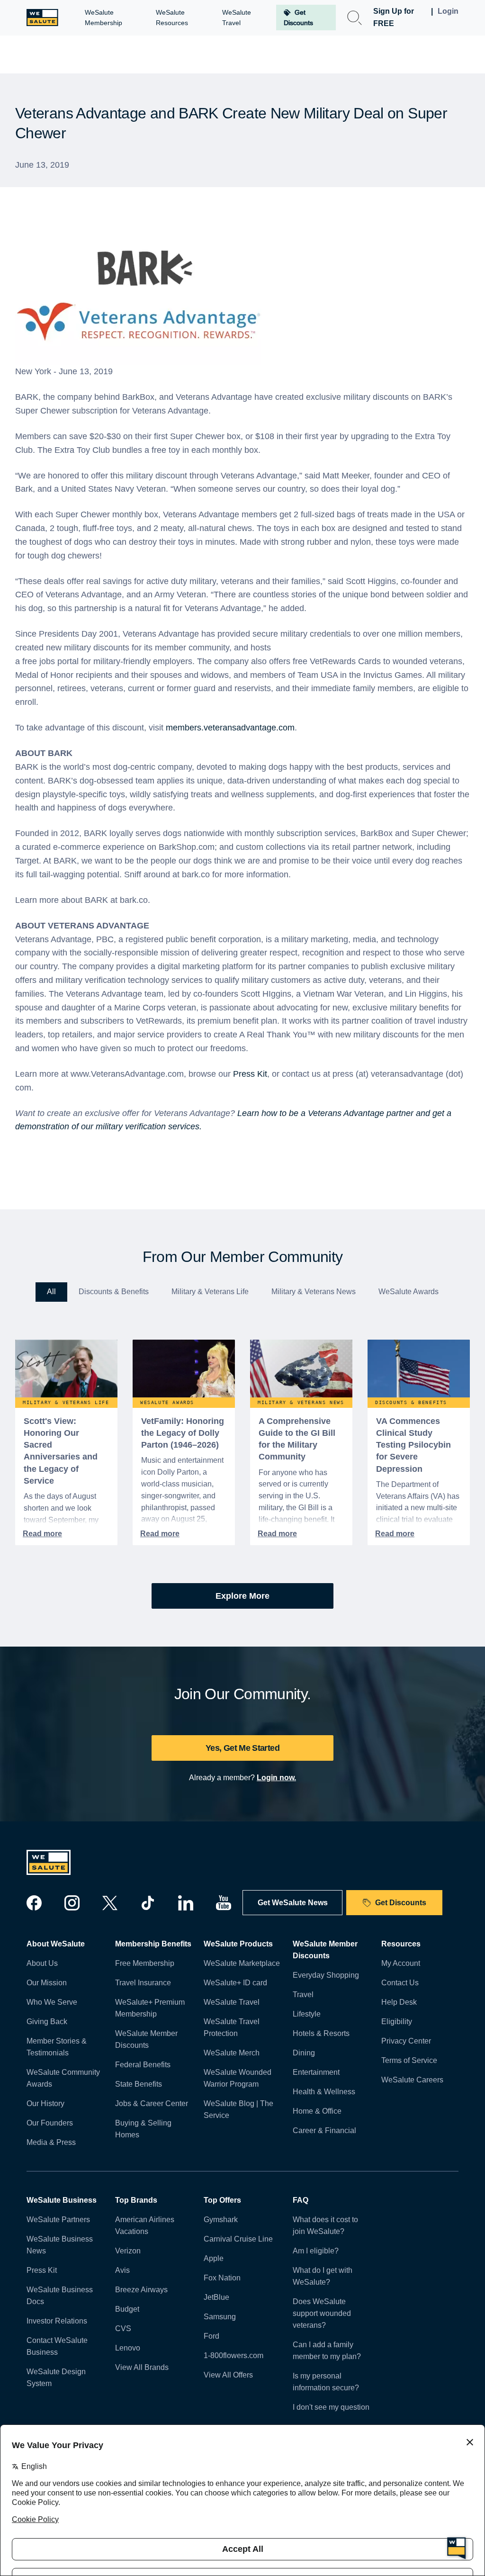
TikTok (148, 1903)
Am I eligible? (316, 2251)
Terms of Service (409, 2060)
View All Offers (228, 2375)
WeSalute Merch (232, 2053)
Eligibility (397, 2022)
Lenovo (128, 2348)
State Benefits (139, 2084)
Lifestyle (307, 2014)
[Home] (42, 18)
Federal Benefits (143, 2065)
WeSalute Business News (60, 2245)
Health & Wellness (324, 2092)
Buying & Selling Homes (143, 2129)
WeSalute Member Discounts (146, 2039)
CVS (123, 2328)
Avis (122, 2270)
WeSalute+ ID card (235, 1983)
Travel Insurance (143, 1983)
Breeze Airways (141, 2290)
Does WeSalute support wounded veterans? (322, 2313)
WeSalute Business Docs (60, 2296)
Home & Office (317, 2111)
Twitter (110, 1903)
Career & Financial (324, 2130)
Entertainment (316, 2072)
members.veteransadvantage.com (230, 728)
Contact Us (400, 1983)
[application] (457, 2548)
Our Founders (50, 2123)
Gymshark (221, 2220)
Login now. (276, 1778)
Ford (211, 2336)
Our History (45, 2103)
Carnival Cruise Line (238, 2239)
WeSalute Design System (56, 2378)
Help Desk (399, 2002)
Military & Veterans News (314, 1292)
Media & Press (51, 2142)
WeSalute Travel (232, 2002)
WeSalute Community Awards (63, 2078)
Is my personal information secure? (326, 2382)
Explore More (242, 1596)
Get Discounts (401, 1903)
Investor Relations (57, 2321)
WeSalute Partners (58, 2220)
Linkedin (186, 1903)
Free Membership (145, 1963)
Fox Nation (222, 2278)
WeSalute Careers (412, 2080)
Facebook (34, 1903)
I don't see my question (331, 2407)
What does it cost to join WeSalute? (325, 2225)
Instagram (72, 1903)
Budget (127, 2309)
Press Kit (250, 1074)
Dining (304, 2053)
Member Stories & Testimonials (57, 2047)
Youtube (224, 1903)
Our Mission (47, 1983)
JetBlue (216, 2297)
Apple (214, 2258)
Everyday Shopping (326, 1975)
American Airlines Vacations (145, 2225)
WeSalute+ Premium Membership (150, 2008)
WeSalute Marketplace (242, 1963)
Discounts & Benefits (114, 1292)
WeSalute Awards (409, 1292)
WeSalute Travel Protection (232, 2027)
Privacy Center (406, 2041)
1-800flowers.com (234, 2355)
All (51, 1292)
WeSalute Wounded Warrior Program (238, 2078)
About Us (42, 1963)
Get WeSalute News (293, 1903)
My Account (401, 1963)
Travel (303, 1995)
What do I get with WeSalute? (323, 2276)
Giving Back (47, 2022)
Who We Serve (52, 2002)
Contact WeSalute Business (57, 2346)
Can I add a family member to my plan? (327, 2351)
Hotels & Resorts (321, 2033)
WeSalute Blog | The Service (238, 2109)
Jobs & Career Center (152, 2103)
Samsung (220, 2317)
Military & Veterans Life (210, 1292)
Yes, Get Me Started (242, 1748)
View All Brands (142, 2367)
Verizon (128, 2251)
